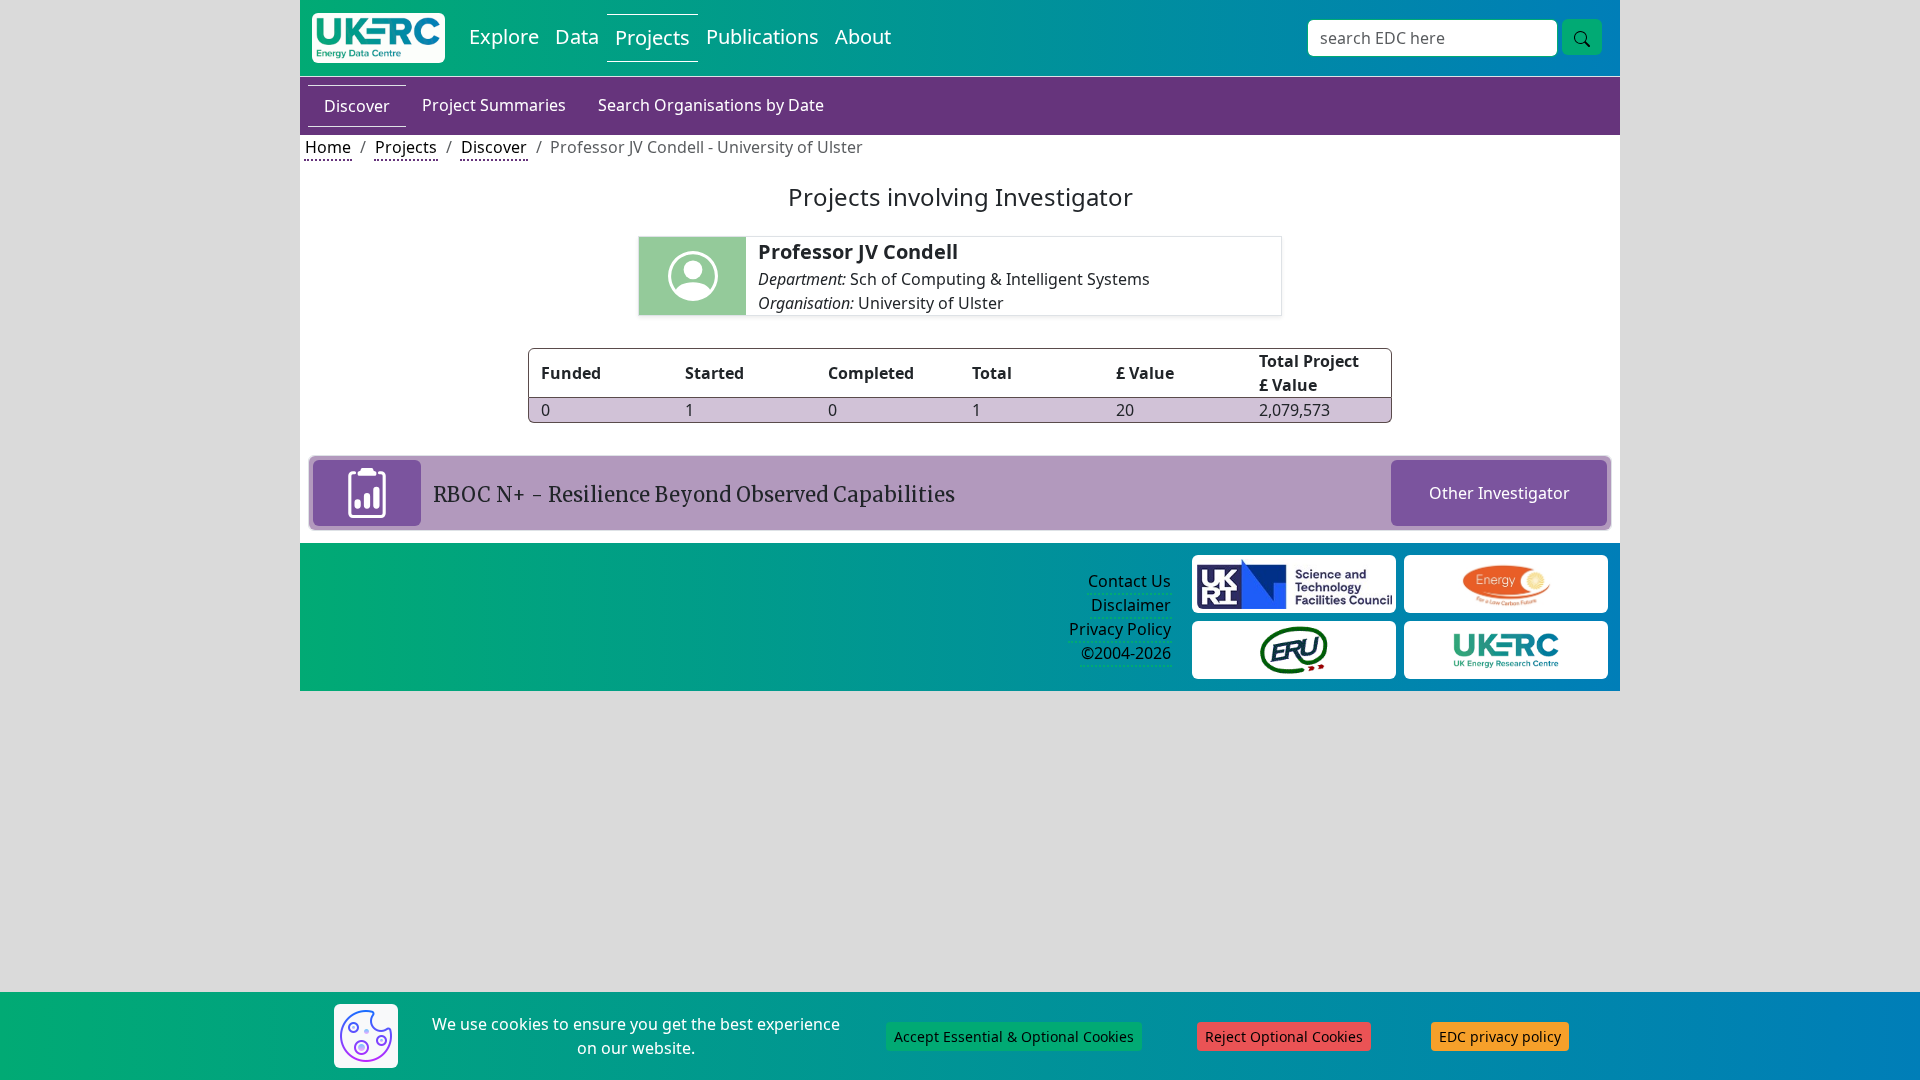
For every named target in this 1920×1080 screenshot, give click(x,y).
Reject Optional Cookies (1284, 1036)
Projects (652, 37)
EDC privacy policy (1500, 1036)
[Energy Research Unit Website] (1294, 648)
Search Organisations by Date (711, 105)
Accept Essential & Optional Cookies (1014, 1036)
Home (328, 147)
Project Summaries (494, 105)
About (863, 36)
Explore (504, 36)
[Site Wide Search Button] (1582, 37)
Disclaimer (1131, 605)
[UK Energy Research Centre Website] (1506, 648)
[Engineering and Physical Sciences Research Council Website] (1505, 582)
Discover (357, 106)
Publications (762, 36)
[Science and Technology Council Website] (1294, 582)
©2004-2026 (1126, 653)
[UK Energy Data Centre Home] (378, 38)
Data (577, 36)
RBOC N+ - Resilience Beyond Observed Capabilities (694, 494)
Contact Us (1129, 581)
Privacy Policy (1120, 629)
